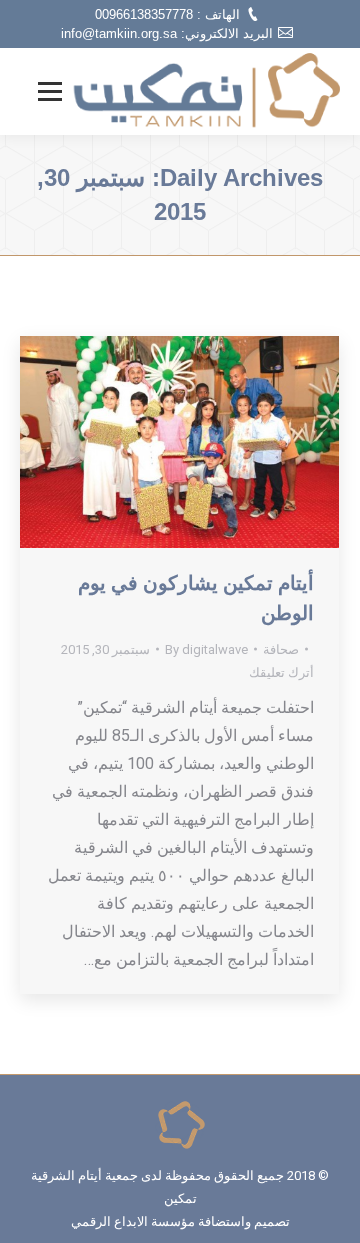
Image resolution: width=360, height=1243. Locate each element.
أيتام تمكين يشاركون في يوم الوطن (196, 598)
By (206, 649)
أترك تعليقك (281, 672)
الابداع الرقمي (109, 1221)
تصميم (272, 1221)
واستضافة (224, 1221)
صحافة (281, 649)
